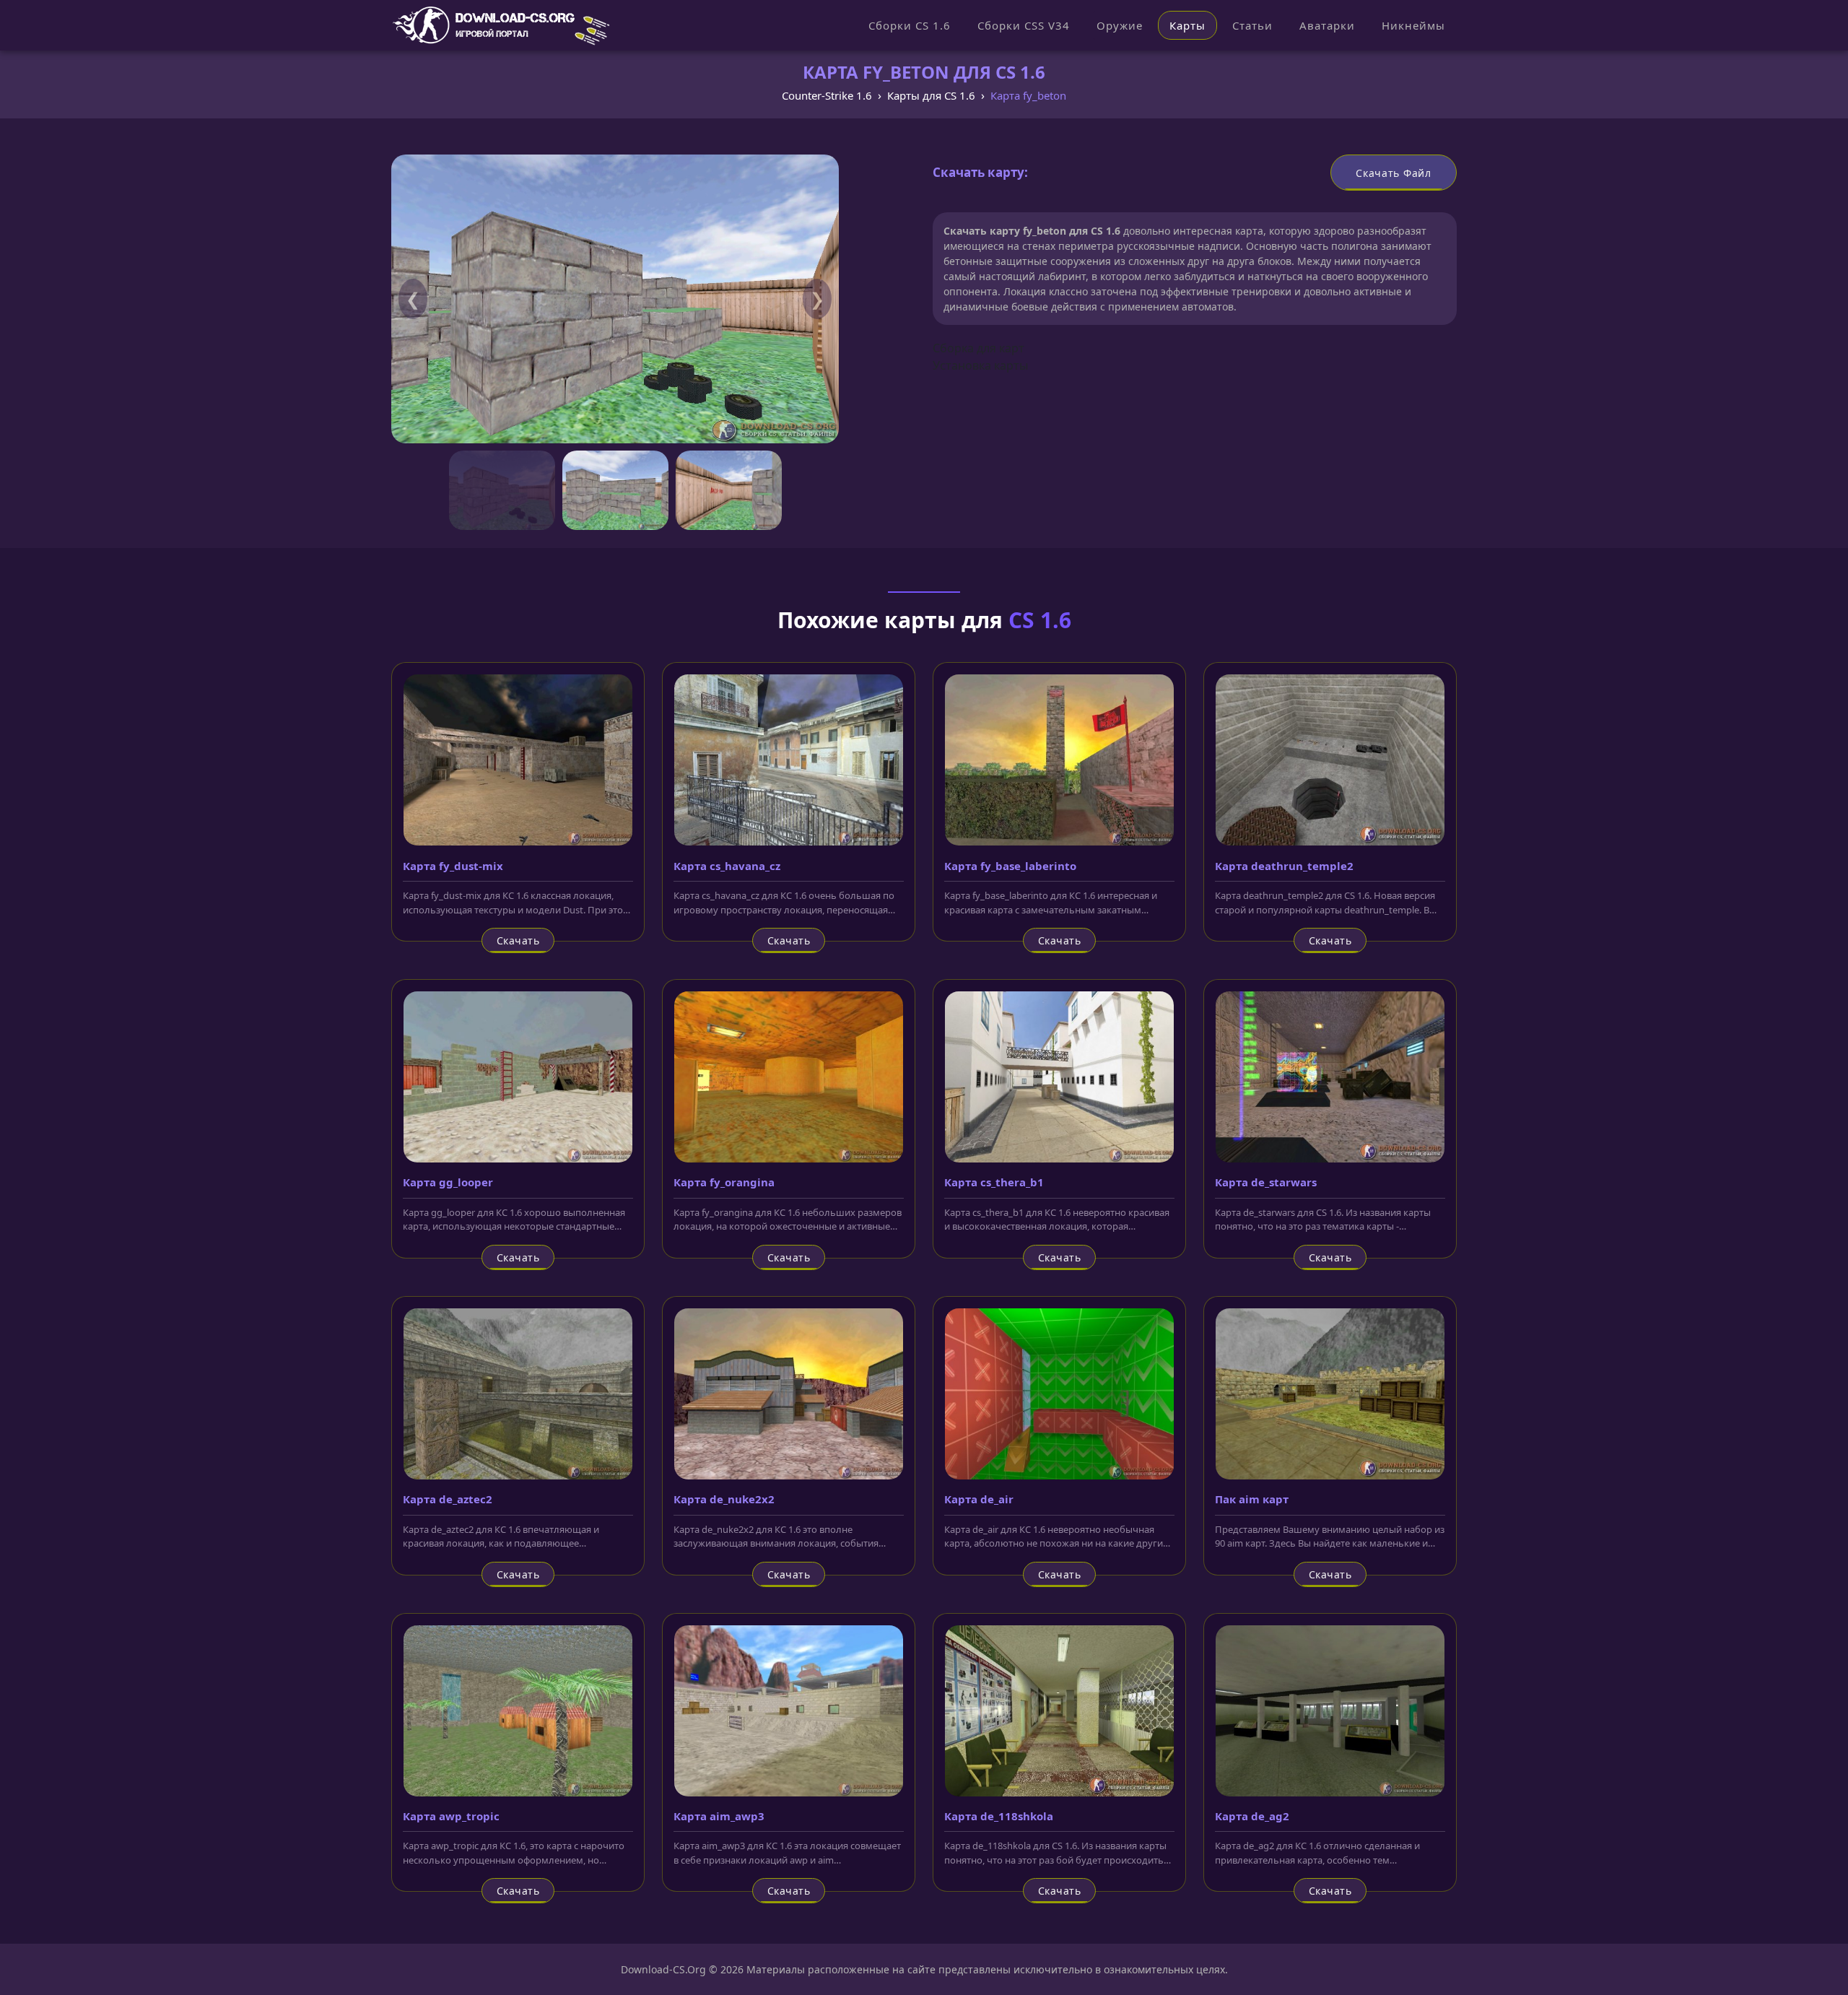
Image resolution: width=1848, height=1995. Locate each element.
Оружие (1120, 25)
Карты (1187, 25)
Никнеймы (1413, 25)
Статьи (1252, 25)
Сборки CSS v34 (1024, 25)
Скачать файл (1393, 173)
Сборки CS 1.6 (910, 25)
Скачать (518, 940)
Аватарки (1327, 25)
